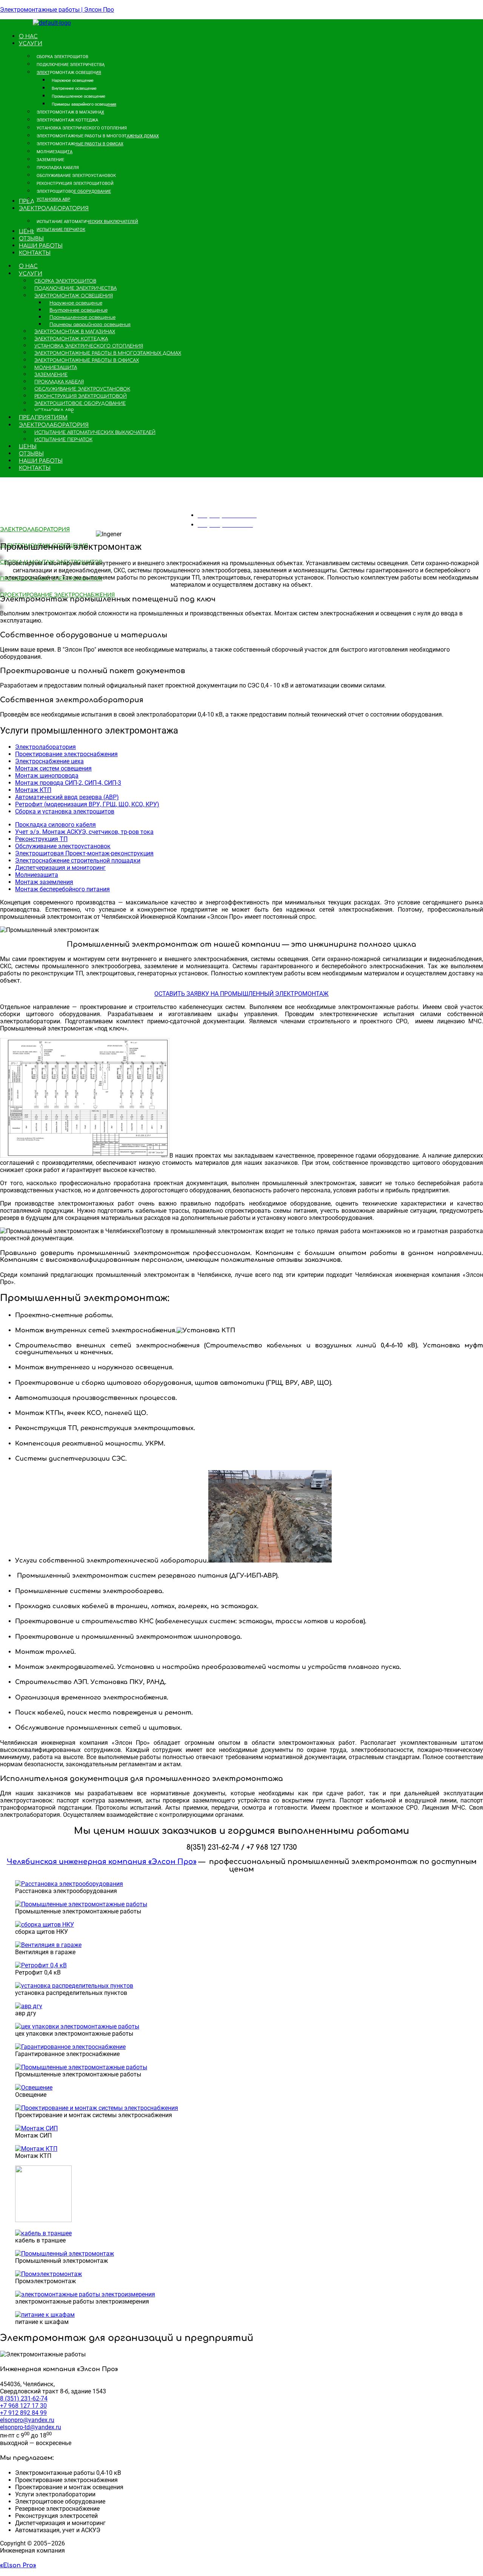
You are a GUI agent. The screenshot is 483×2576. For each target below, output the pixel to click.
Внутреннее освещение (78, 310)
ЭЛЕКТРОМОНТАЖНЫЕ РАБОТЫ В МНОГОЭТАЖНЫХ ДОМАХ (108, 353)
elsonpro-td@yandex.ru (31, 2427)
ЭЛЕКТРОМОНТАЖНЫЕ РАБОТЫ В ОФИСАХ (87, 360)
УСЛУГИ (31, 274)
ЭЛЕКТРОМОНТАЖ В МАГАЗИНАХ (75, 332)
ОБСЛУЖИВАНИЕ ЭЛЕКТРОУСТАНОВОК (82, 389)
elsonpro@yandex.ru (27, 2420)
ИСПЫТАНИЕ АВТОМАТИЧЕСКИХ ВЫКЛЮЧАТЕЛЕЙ (95, 432)
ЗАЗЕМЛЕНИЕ (51, 375)
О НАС (28, 266)
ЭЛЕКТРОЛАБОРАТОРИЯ (54, 425)
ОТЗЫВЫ (31, 454)
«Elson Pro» (18, 2565)
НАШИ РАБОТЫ (41, 461)
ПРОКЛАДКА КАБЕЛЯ (59, 382)
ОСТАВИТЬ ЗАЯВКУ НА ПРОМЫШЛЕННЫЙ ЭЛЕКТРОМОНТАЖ (241, 994)
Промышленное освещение (82, 317)
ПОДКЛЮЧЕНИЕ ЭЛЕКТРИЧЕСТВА (75, 288)
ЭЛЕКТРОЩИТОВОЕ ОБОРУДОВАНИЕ (80, 403)
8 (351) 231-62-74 (24, 2398)
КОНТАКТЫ (35, 468)
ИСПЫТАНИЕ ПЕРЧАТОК (63, 440)
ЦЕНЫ (28, 447)
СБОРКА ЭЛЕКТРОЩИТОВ (65, 281)
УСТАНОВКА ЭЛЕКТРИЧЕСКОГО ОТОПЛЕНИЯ (89, 346)
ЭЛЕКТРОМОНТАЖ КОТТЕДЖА (71, 339)
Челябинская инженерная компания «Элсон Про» (102, 1862)
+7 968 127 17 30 (23, 2406)
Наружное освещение (76, 303)
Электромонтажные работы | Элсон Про (57, 10)
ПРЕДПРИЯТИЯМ (43, 418)
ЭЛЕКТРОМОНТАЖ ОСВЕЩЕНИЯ (74, 296)
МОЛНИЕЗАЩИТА (56, 368)
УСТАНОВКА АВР (54, 411)
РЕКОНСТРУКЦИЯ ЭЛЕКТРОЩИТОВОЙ (81, 396)
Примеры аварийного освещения (90, 324)
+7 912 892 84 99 (23, 2413)
